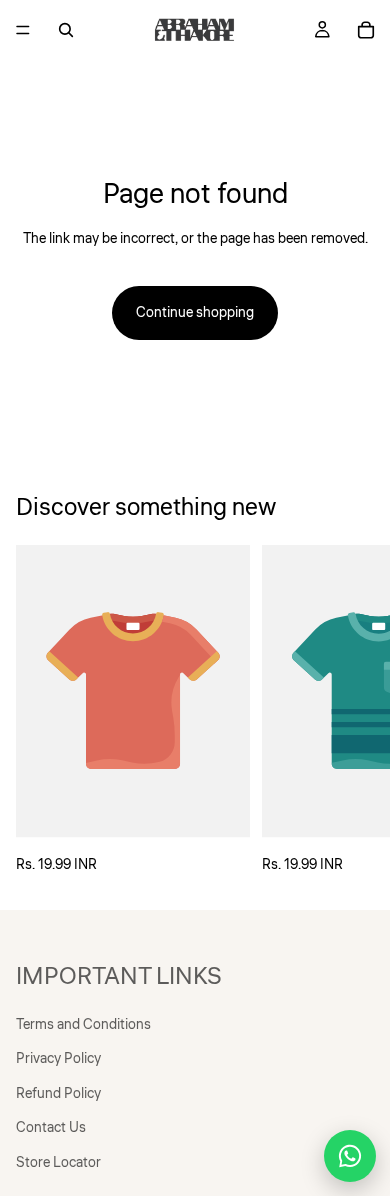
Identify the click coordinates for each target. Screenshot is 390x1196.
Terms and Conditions (83, 1025)
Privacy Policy (58, 1059)
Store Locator (58, 1162)
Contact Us (51, 1128)
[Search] (66, 30)
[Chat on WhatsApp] (350, 1156)
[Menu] (23, 30)
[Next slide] (352, 711)
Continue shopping (195, 313)
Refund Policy (58, 1093)
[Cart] (366, 30)
